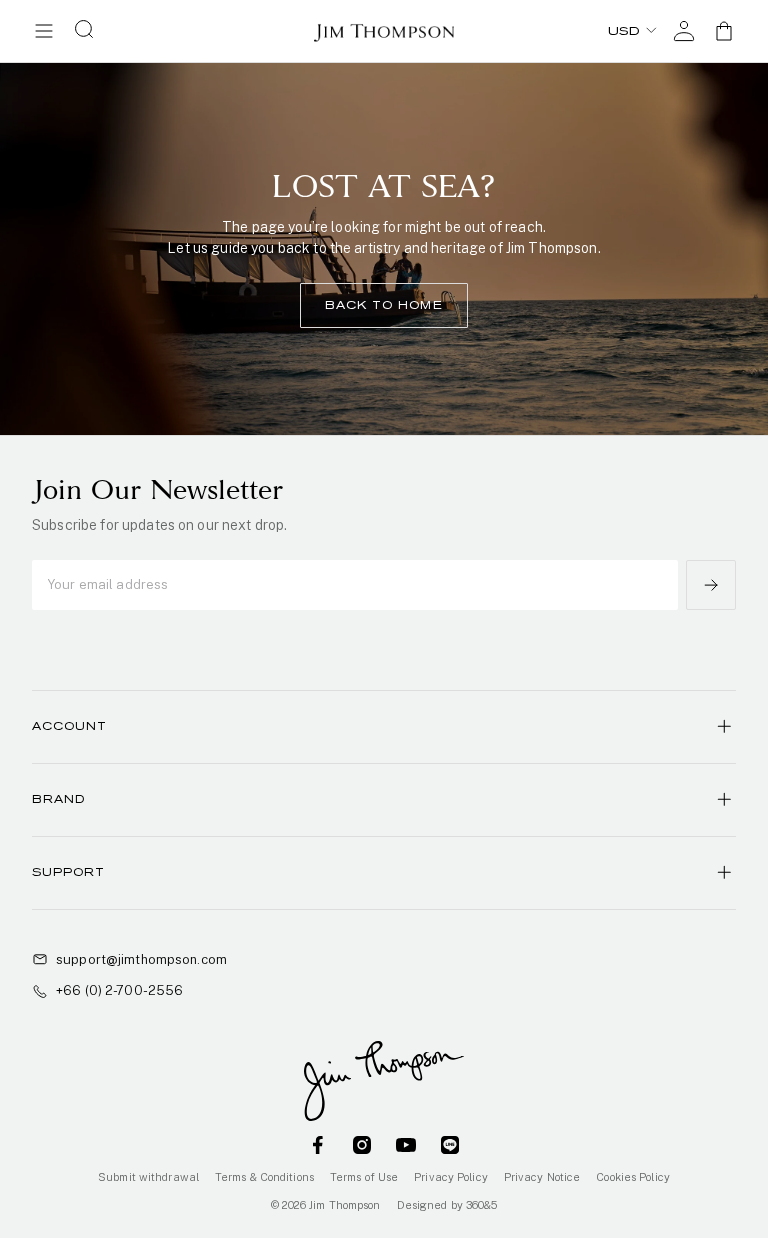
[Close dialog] (658, 414)
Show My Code (384, 709)
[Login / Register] (684, 31)
